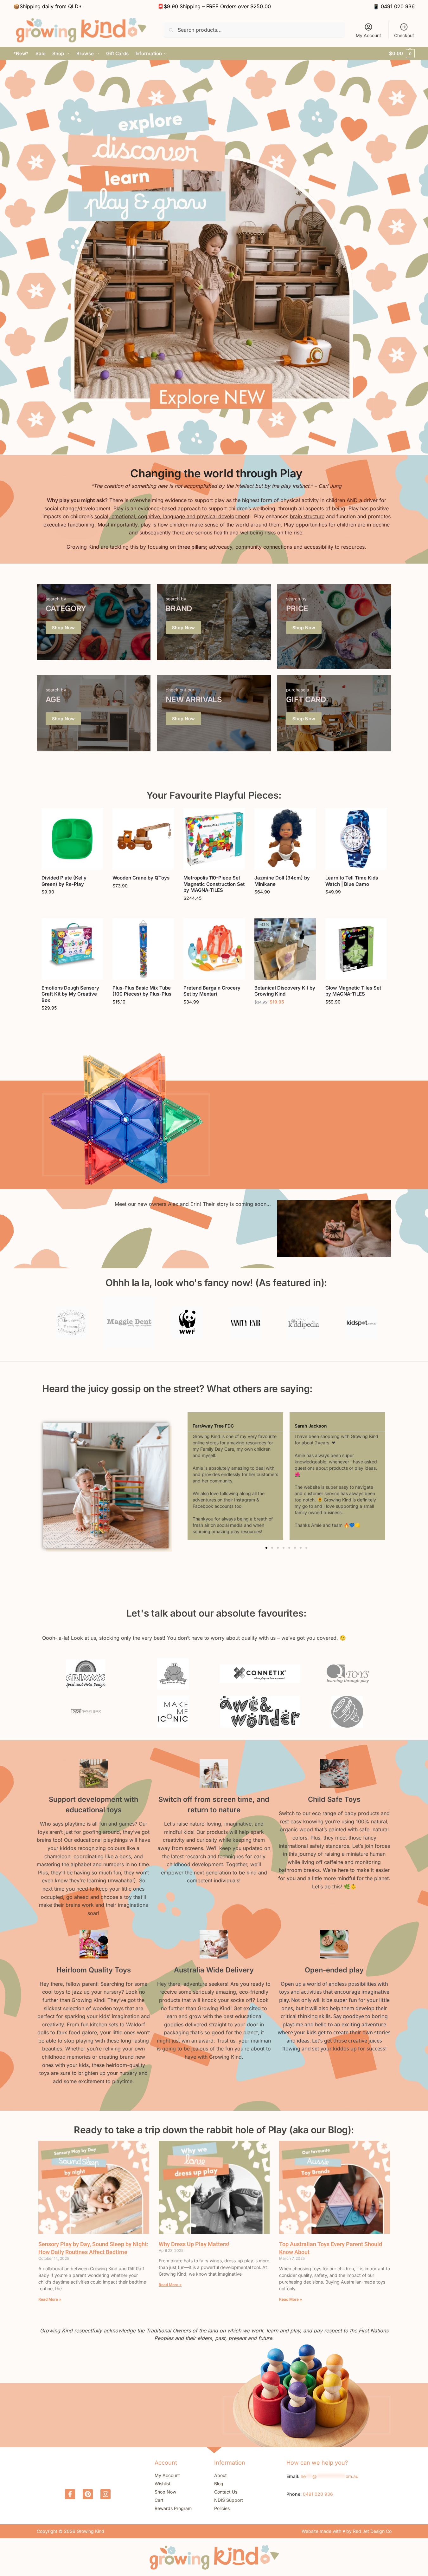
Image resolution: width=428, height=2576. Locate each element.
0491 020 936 (398, 6)
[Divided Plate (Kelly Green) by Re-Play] (72, 839)
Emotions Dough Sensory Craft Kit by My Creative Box (70, 994)
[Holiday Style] (94, 622)
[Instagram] (105, 2494)
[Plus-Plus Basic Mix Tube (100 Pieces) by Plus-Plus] (143, 949)
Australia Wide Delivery (214, 1970)
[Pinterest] (88, 2494)
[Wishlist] (93, 818)
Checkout (404, 35)
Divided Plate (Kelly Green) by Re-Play (64, 881)
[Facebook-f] (70, 2494)
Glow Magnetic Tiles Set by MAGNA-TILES (353, 991)
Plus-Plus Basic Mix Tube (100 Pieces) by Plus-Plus (142, 991)
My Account (368, 35)
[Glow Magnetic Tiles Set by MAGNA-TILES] (356, 949)
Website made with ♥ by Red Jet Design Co (347, 2531)
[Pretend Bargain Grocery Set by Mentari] (214, 949)
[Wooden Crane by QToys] (143, 839)
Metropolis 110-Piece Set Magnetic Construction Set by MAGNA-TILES (214, 884)
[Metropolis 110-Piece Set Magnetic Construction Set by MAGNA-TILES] (214, 839)
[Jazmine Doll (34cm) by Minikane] (285, 839)
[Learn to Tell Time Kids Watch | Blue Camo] (356, 839)
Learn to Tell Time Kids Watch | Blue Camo (352, 881)
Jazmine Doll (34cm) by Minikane (282, 881)
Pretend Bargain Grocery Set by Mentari (212, 991)
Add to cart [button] (72, 905)
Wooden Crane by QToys (141, 878)
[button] (402, 54)
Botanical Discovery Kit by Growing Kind (285, 991)
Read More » (50, 2299)
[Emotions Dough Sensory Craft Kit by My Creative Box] (72, 949)
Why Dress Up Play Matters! (194, 2244)
